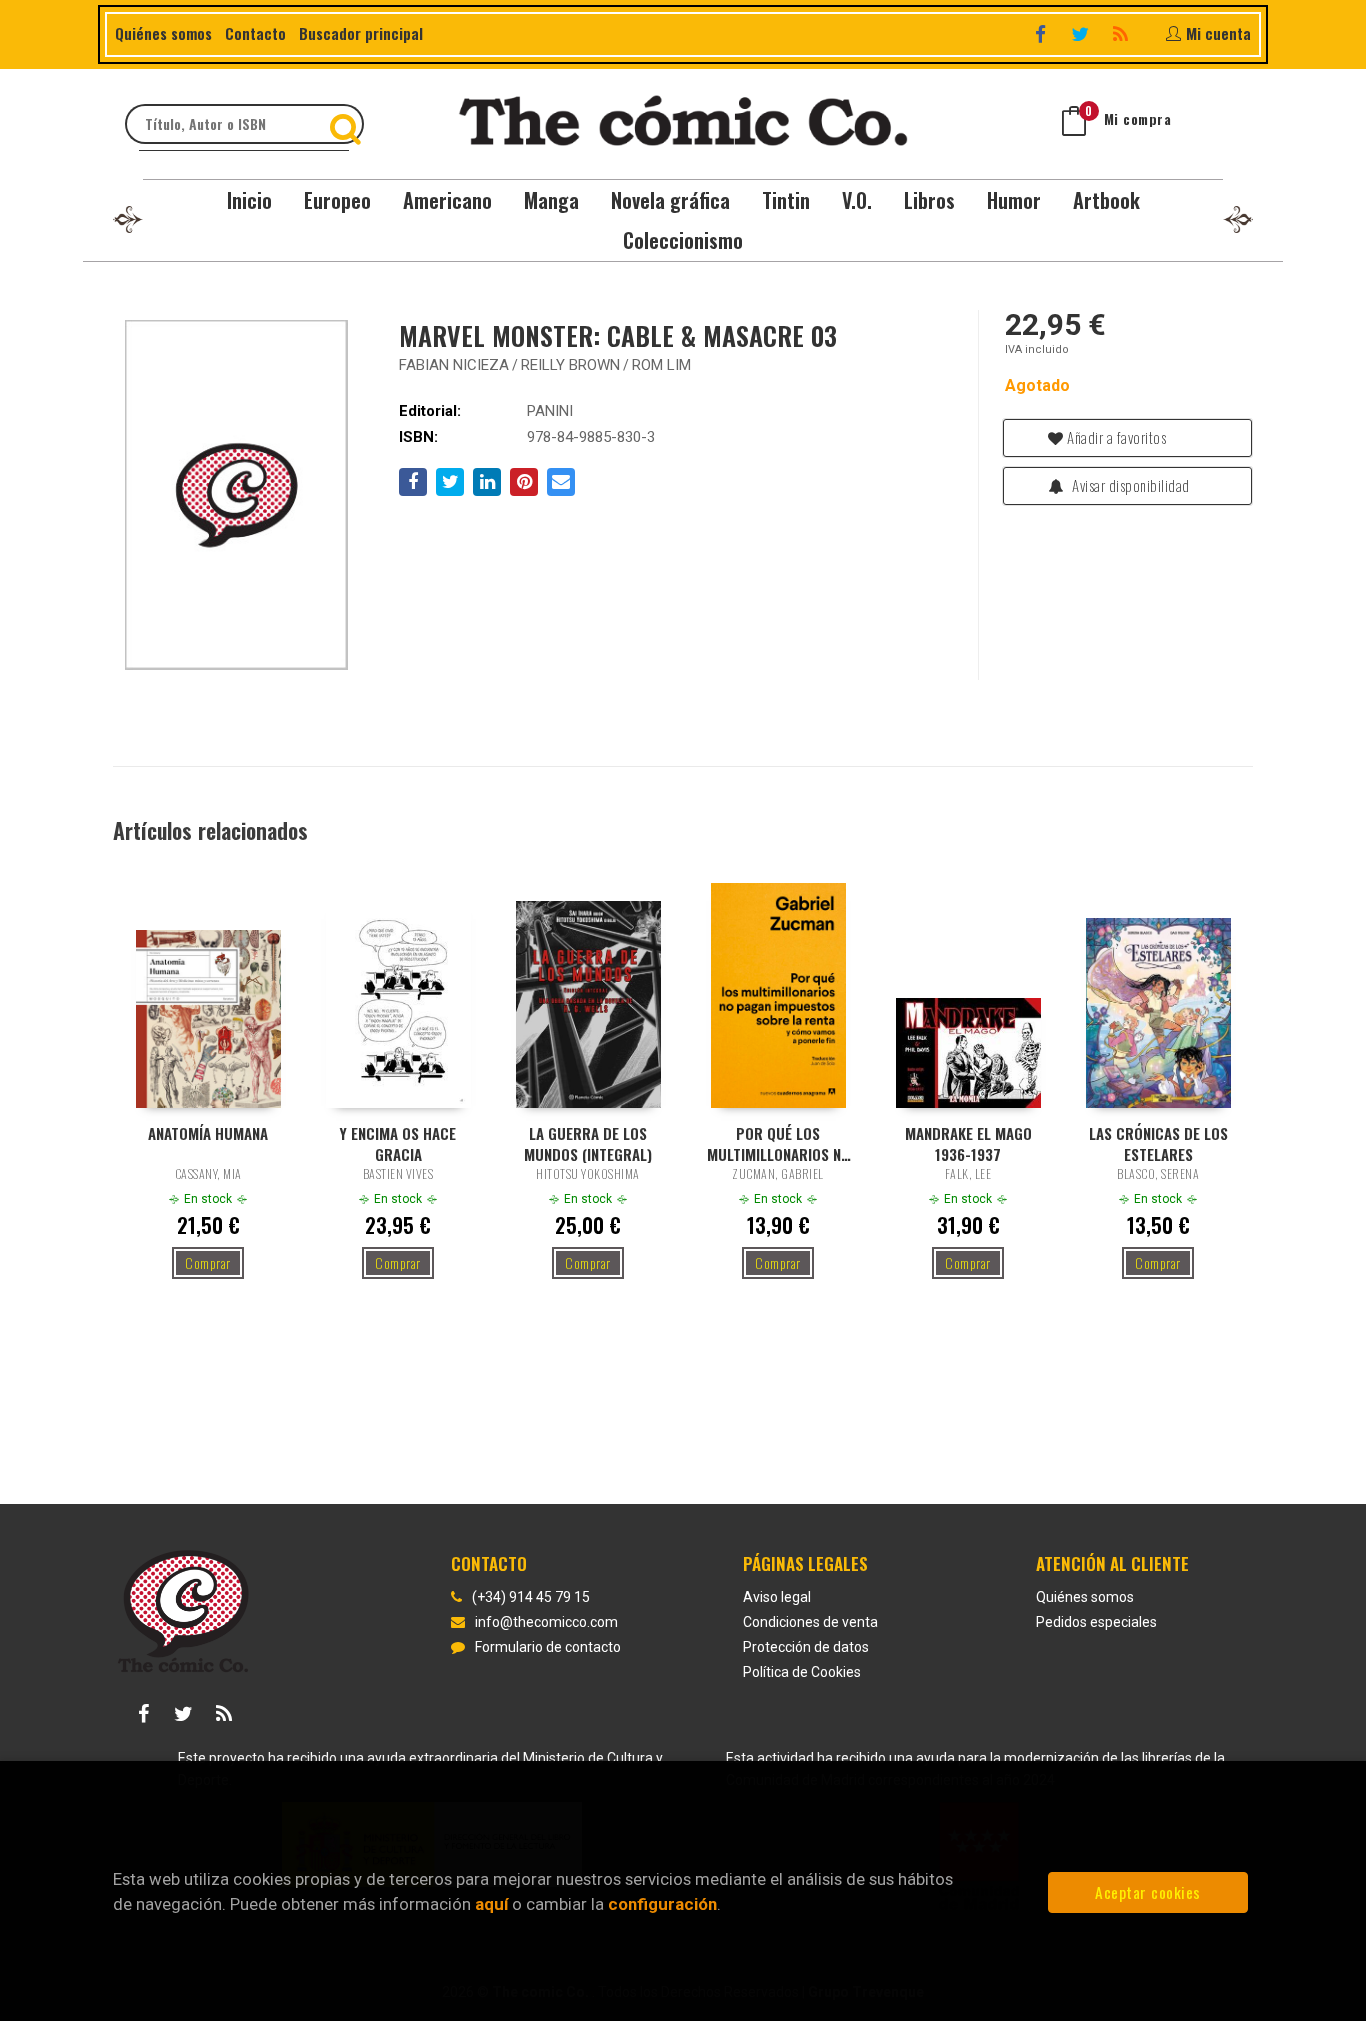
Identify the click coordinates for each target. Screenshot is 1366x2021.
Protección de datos (806, 1647)
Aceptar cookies (1148, 1892)
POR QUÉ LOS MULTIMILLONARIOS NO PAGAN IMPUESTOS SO (778, 1143)
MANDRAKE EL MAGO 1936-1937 (968, 1143)
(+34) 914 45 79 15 (531, 1597)
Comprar (208, 1262)
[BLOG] (1122, 33)
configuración (662, 1904)
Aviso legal (777, 1597)
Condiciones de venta (810, 1622)
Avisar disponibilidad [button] (1129, 485)
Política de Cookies (802, 1672)
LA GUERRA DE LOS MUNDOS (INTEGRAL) (588, 1143)
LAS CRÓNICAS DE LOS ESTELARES (1158, 1143)
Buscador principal (361, 33)
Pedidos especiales (1096, 1622)
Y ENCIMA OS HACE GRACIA (398, 1143)
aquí (491, 1904)
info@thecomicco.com (546, 1622)
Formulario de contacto (548, 1647)
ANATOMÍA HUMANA (208, 1133)
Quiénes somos (163, 33)
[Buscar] (348, 124)
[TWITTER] (1082, 33)
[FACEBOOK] (1042, 33)
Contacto (255, 33)
